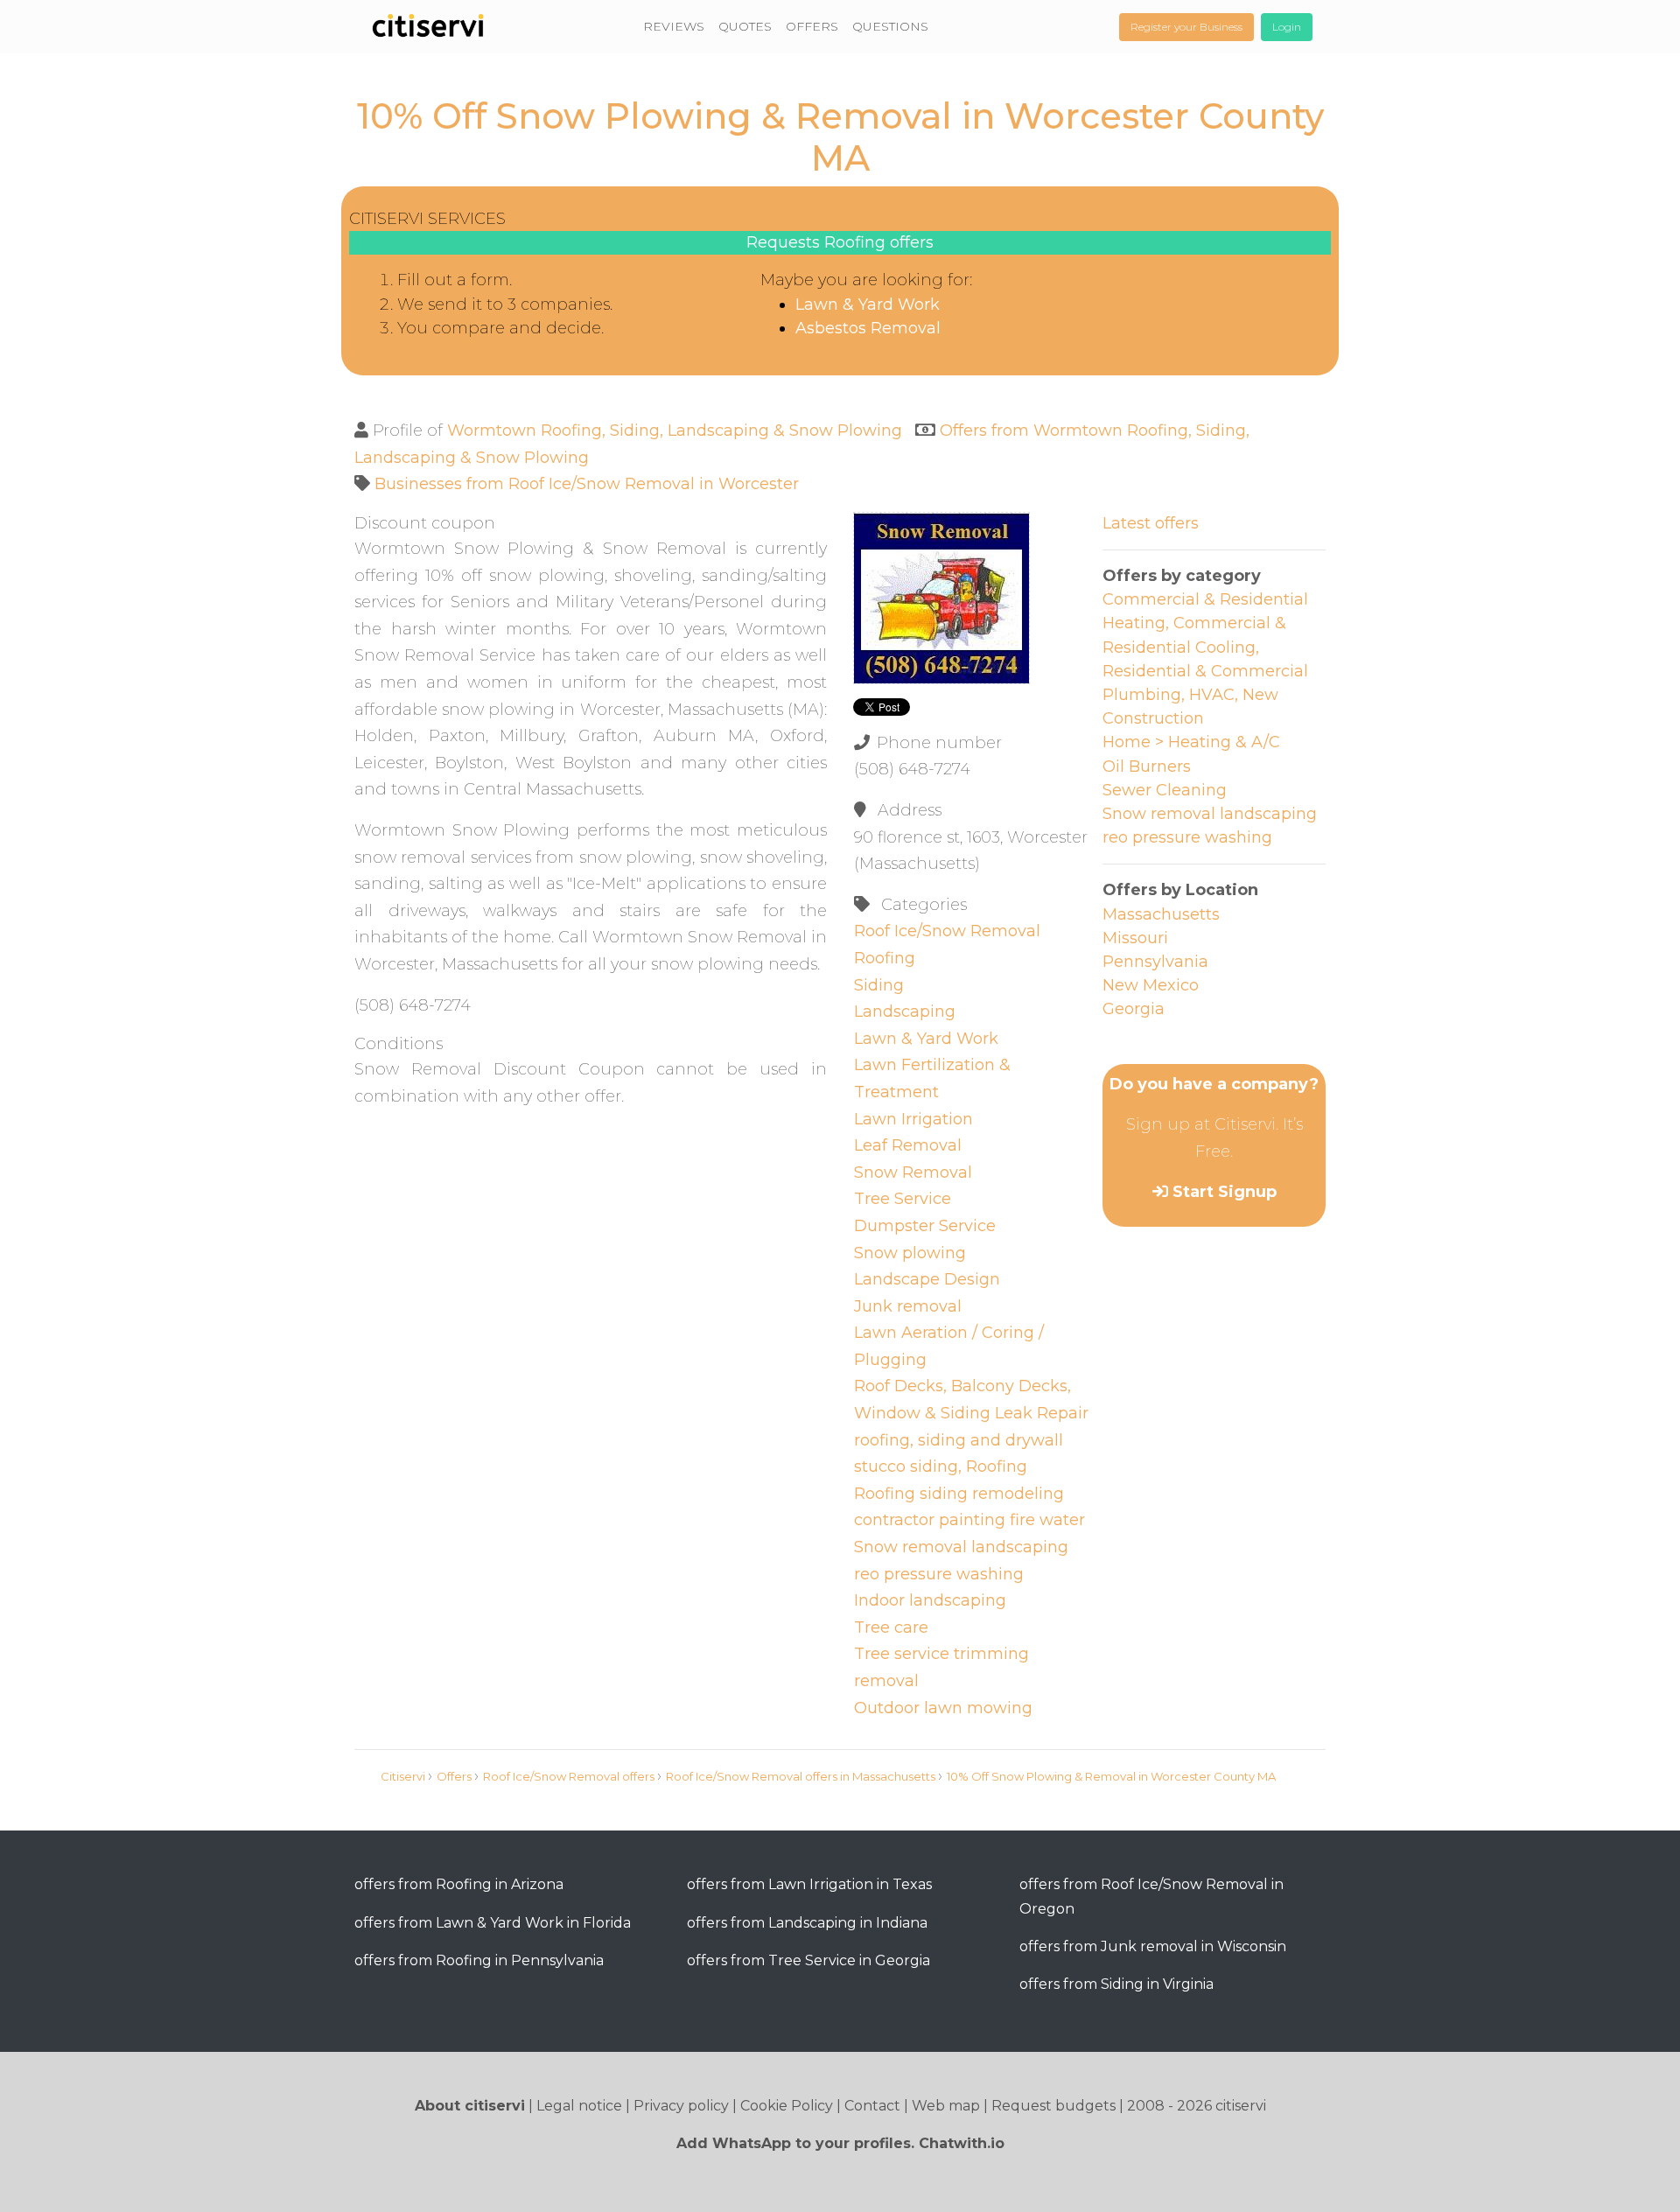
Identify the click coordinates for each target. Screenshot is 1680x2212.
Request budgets (1053, 2106)
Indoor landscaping (930, 1600)
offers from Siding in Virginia (1116, 1984)
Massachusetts (1161, 914)
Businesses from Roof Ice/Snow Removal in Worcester (587, 484)
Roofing (885, 958)
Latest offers (1151, 523)
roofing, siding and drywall (959, 1440)
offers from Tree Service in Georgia (808, 1960)
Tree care (891, 1627)
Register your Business (1186, 27)
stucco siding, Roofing (941, 1466)
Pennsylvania (1155, 962)
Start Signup (1225, 1192)
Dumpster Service (925, 1226)
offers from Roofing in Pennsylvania (479, 1960)
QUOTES (745, 26)
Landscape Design (927, 1279)
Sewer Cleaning (1165, 790)
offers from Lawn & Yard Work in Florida (493, 1923)
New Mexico (1151, 985)
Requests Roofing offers (840, 242)
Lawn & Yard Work (868, 304)
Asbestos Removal (868, 328)
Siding (879, 985)
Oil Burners (1147, 766)
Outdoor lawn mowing (943, 1708)
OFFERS (812, 26)
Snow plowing (910, 1253)
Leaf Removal (908, 1145)
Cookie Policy (787, 2106)
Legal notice (579, 2106)
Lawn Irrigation (913, 1119)
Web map (946, 2106)
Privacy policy (681, 2106)
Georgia (1134, 1009)
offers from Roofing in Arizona (459, 1884)
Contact (872, 2106)
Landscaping (905, 1011)
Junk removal (908, 1306)
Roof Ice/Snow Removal (947, 931)
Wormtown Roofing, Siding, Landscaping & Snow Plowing (675, 430)
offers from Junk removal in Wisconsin (1153, 1946)
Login (1287, 27)
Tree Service (903, 1199)
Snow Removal (913, 1172)
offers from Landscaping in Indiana (807, 1923)
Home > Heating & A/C (1191, 742)
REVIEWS (674, 26)
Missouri (1135, 938)
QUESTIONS (890, 26)
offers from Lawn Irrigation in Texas (809, 1884)
